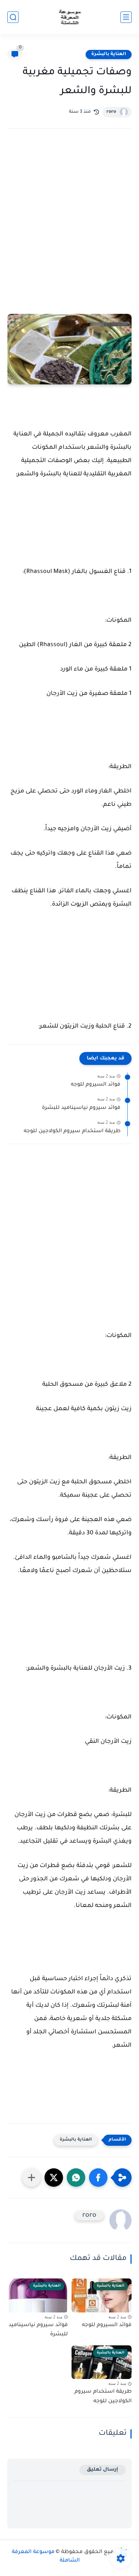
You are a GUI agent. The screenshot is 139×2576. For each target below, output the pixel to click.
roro (111, 112)
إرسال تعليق (102, 2470)
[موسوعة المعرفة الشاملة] (69, 17)
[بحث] (13, 17)
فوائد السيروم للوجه (96, 1085)
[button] (98, 2178)
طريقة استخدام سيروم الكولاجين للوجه (72, 1131)
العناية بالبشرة (109, 54)
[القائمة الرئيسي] (126, 17)
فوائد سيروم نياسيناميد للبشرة (81, 1108)
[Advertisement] (69, 216)
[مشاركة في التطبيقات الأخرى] (32, 2178)
